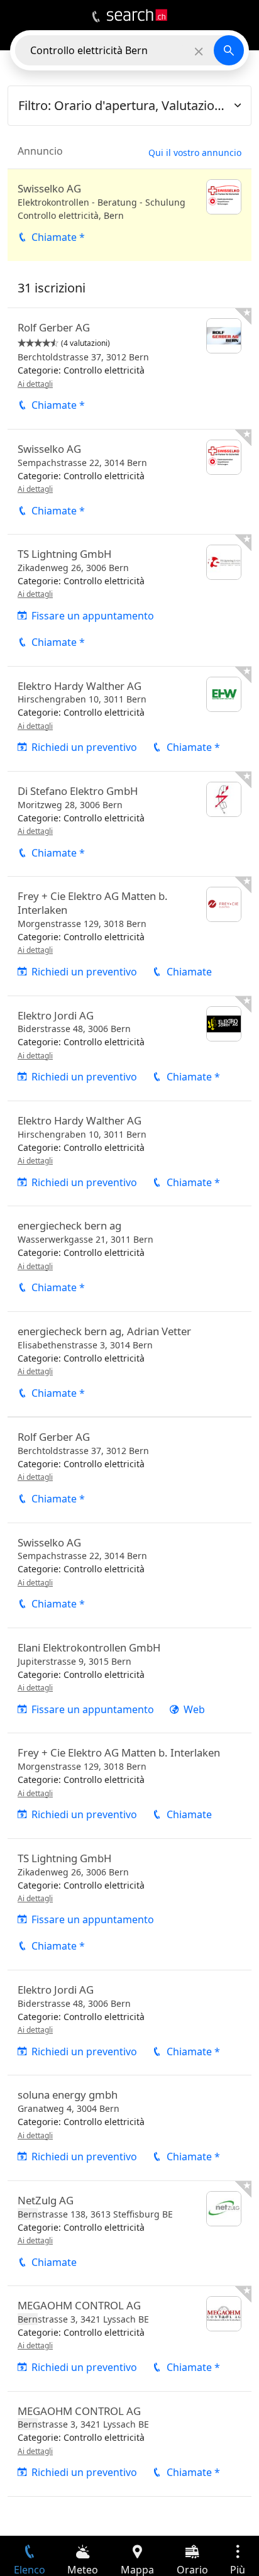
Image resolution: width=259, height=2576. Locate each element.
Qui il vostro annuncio (195, 153)
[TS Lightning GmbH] (129, 600)
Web (194, 1709)
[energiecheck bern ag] (129, 1258)
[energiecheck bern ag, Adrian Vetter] (129, 1364)
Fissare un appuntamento (93, 616)
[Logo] (137, 15)
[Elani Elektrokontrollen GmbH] (129, 1680)
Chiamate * (58, 237)
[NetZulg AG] (129, 2233)
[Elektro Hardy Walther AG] (129, 719)
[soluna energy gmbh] (129, 2128)
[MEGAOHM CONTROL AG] (129, 2338)
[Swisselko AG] (129, 215)
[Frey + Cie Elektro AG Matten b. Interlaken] (129, 936)
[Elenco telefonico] (96, 17)
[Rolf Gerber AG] (129, 369)
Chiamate (189, 972)
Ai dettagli (35, 384)
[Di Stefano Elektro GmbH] (129, 824)
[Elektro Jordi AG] (129, 1048)
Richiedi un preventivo (84, 747)
